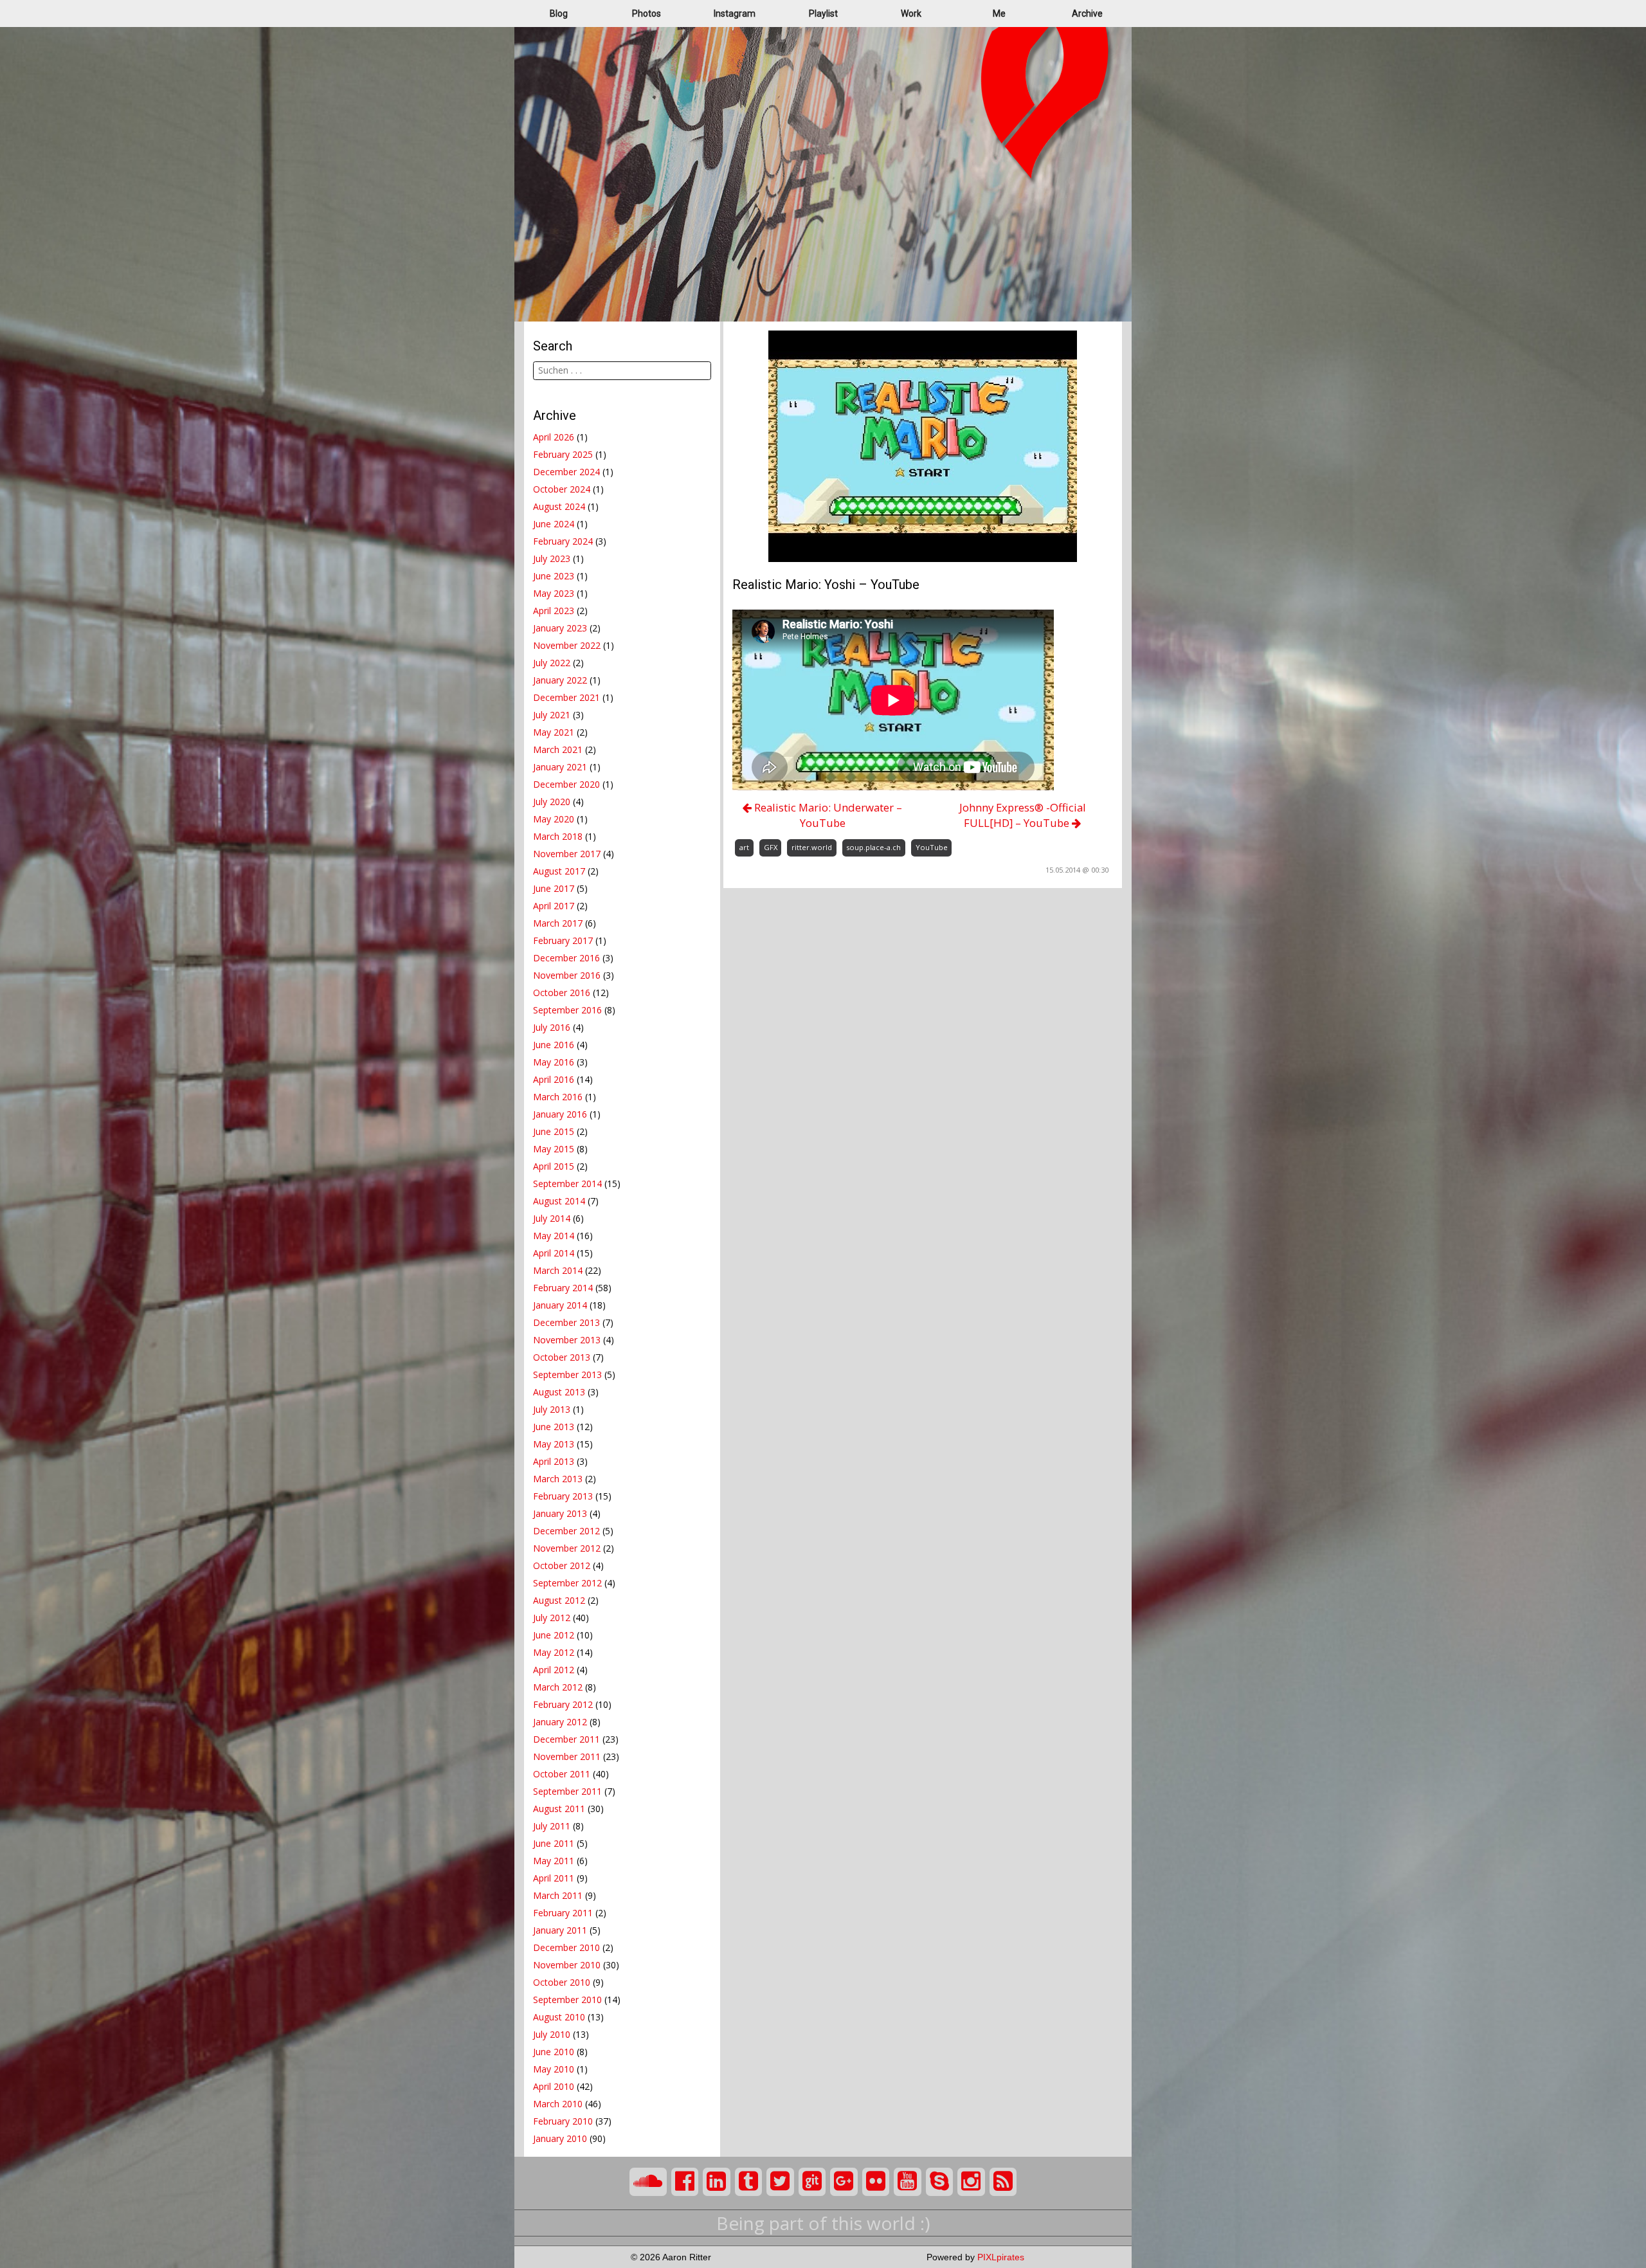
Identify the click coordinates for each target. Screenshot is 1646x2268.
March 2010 (558, 2104)
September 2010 (567, 2000)
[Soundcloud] (648, 2182)
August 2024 (559, 506)
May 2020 (554, 819)
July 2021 (552, 715)
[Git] (812, 2182)
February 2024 (563, 541)
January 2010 (560, 2138)
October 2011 (562, 1774)
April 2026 (554, 437)
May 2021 (554, 732)
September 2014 (567, 1184)
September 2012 (567, 1583)
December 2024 (566, 472)
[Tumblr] (749, 2182)
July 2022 (552, 663)
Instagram (735, 14)
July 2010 (552, 2034)
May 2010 (554, 2069)
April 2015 (554, 1166)
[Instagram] (971, 2182)
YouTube (932, 847)
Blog (559, 14)
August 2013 (559, 1392)
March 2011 (558, 1895)
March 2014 (558, 1270)
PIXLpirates (1001, 2257)
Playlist (823, 14)
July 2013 (552, 1409)
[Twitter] (780, 2182)
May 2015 (554, 1149)
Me (999, 14)
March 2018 (558, 836)
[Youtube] (908, 2182)
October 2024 (562, 489)
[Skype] (940, 2182)
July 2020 (552, 802)
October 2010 (562, 1982)
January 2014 (560, 1305)
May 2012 (554, 1652)
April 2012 (554, 1670)
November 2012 (567, 1548)
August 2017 (559, 871)
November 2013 (567, 1340)
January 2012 (560, 1722)
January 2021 (560, 767)
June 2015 (554, 1131)
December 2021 (566, 697)
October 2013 (562, 1357)
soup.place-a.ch (873, 847)
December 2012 (566, 1531)
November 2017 (567, 854)
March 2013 (558, 1479)
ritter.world (812, 847)
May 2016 (554, 1062)
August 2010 (559, 2017)
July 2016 (552, 1027)
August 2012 (559, 1600)
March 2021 (558, 749)
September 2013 (567, 1374)
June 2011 (554, 1843)
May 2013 (554, 1444)
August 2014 (559, 1201)
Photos (647, 14)
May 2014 (554, 1236)
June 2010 (554, 2052)
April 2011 (554, 1878)
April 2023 (554, 611)
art (744, 847)
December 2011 (566, 1739)
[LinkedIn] (717, 2182)
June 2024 (554, 524)
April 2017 (554, 906)
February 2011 (563, 1913)
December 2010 (566, 1947)
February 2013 (563, 1496)
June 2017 (554, 888)
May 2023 (554, 593)
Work (911, 14)
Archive (1087, 14)
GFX (771, 847)
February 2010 (563, 2121)
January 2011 (560, 1930)
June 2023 (554, 576)
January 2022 (560, 680)
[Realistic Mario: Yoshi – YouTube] (923, 445)
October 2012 (562, 1565)
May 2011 (554, 1861)
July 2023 (552, 558)
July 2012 (552, 1618)
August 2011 (559, 1809)
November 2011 (567, 1756)
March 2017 (558, 923)
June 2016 (554, 1045)
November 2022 (567, 645)
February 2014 (563, 1288)
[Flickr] (876, 2182)
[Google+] (844, 2182)
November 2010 (567, 1965)
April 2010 (554, 2086)
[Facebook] (685, 2182)
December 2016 (566, 958)
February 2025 (563, 454)
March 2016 (558, 1097)
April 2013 (554, 1461)
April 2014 (554, 1253)
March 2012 (558, 1687)
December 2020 (566, 784)
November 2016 (567, 975)
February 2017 (563, 940)
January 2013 (560, 1513)
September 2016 (567, 1010)
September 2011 (567, 1791)
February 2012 (563, 1704)
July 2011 (552, 1826)
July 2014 (552, 1218)
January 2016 (560, 1114)
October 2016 (562, 993)
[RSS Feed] (1003, 2182)
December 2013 (566, 1322)
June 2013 (554, 1427)
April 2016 (554, 1079)
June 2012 (554, 1635)
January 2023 (560, 628)
